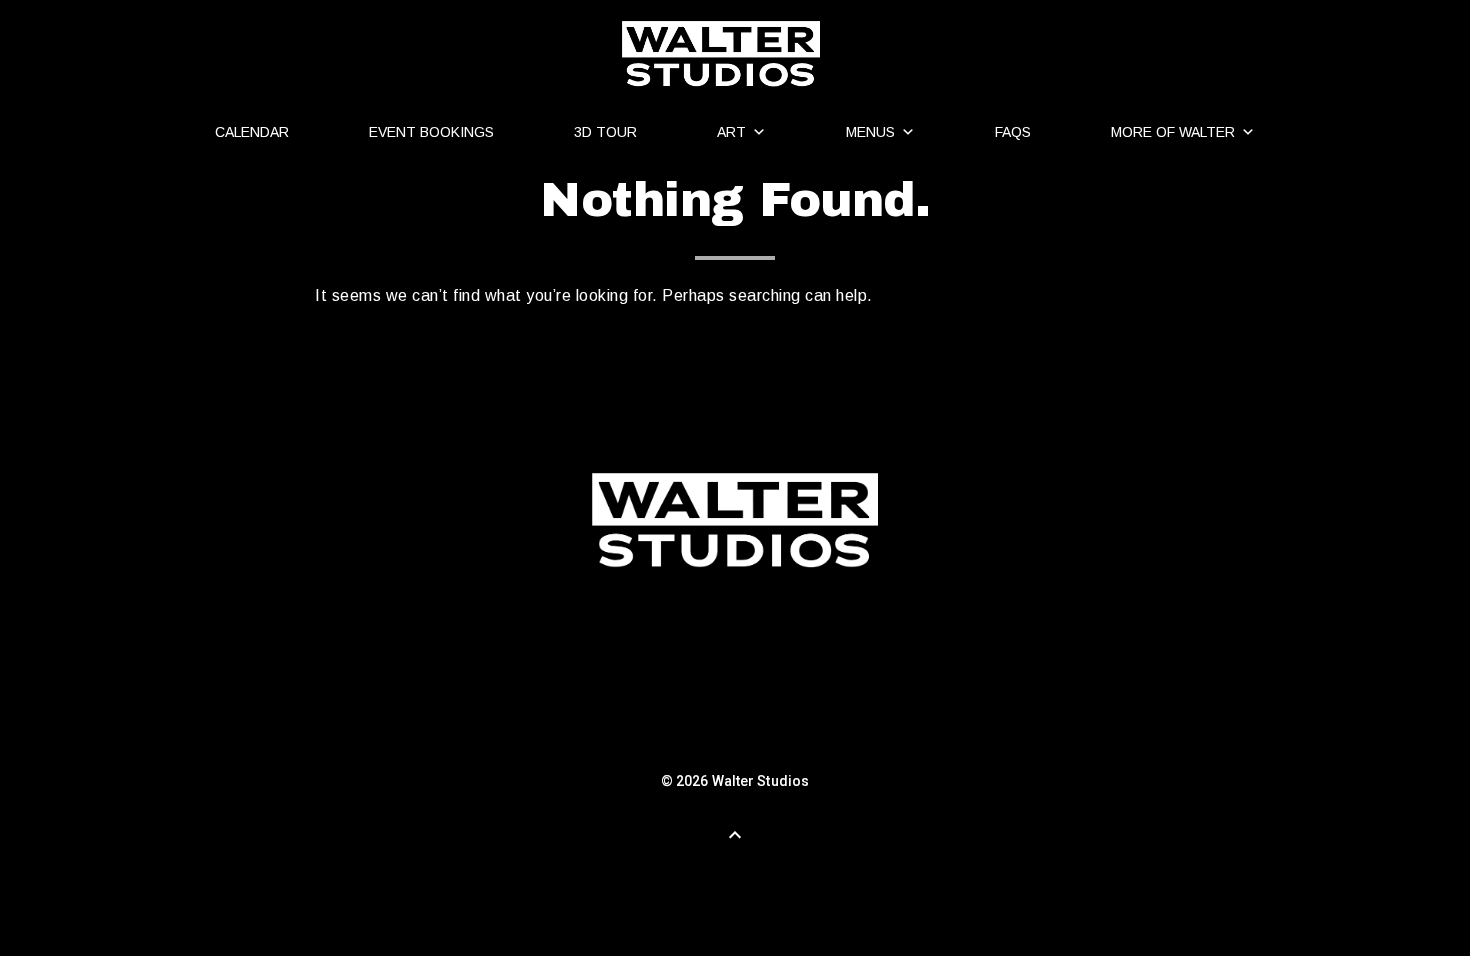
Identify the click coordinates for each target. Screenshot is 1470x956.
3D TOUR (605, 132)
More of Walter (1173, 132)
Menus (870, 132)
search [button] (593, 360)
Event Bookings (431, 132)
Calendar (252, 132)
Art (731, 132)
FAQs (1013, 132)
